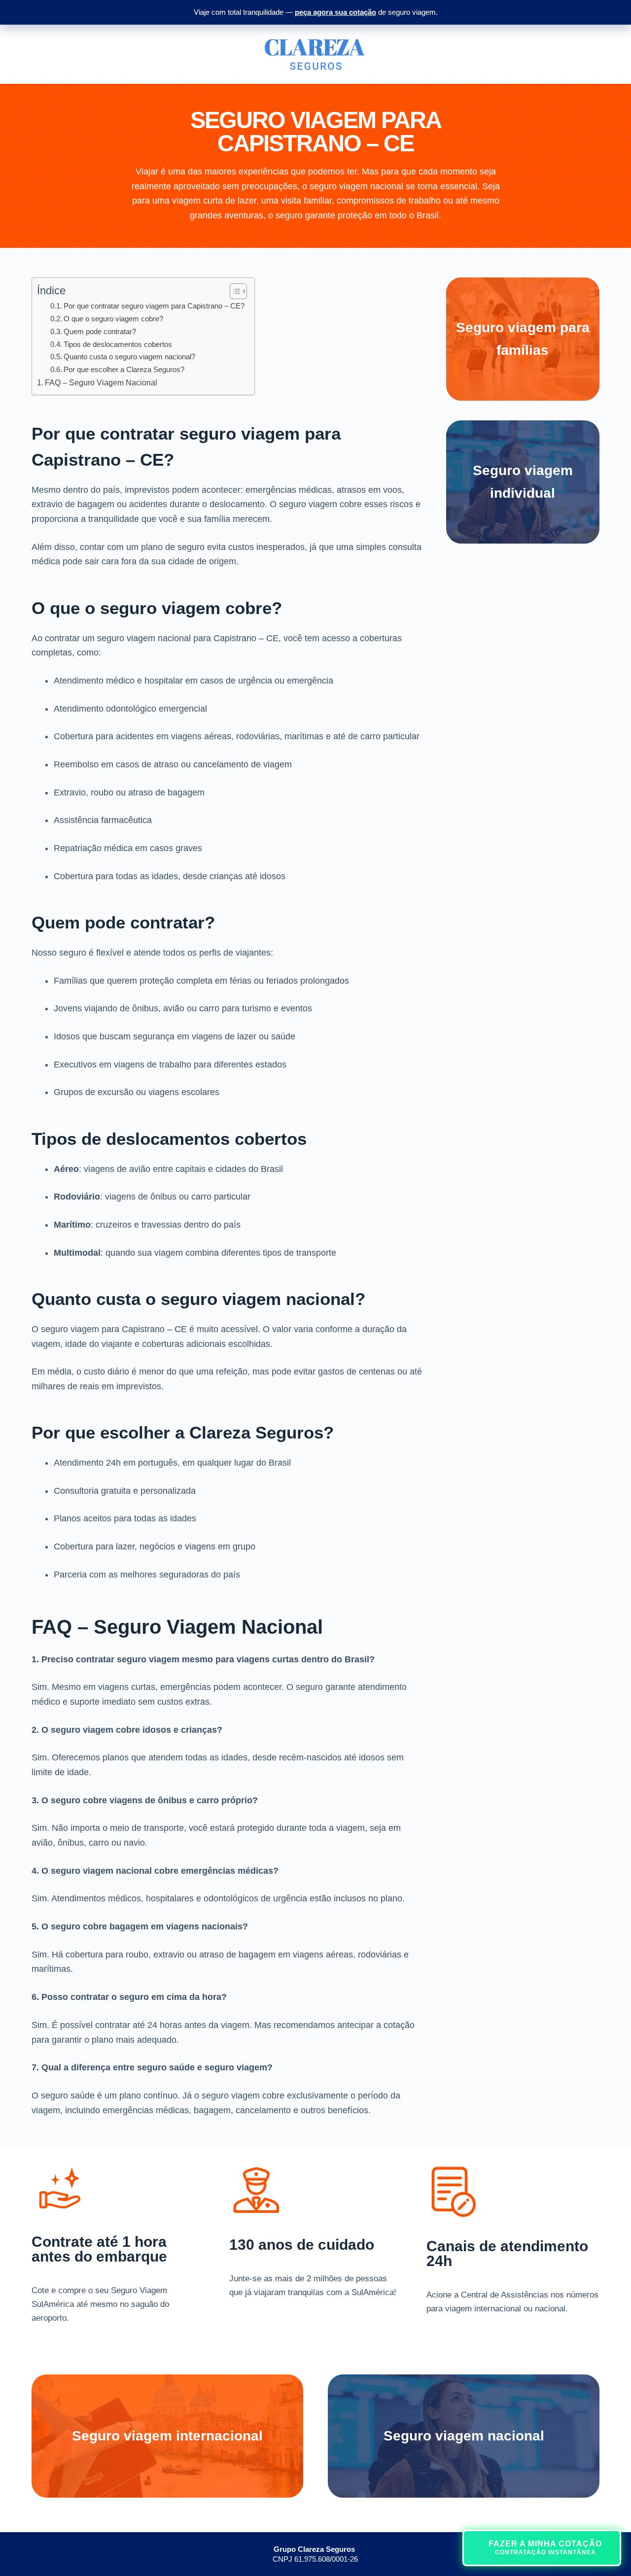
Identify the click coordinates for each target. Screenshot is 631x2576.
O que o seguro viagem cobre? (113, 319)
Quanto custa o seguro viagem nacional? (129, 357)
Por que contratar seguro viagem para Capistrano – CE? (154, 306)
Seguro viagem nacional (464, 2436)
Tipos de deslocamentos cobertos (118, 344)
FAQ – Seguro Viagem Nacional (101, 382)
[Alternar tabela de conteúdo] (233, 291)
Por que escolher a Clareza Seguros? (124, 369)
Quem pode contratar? (100, 331)
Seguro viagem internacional (167, 2436)
